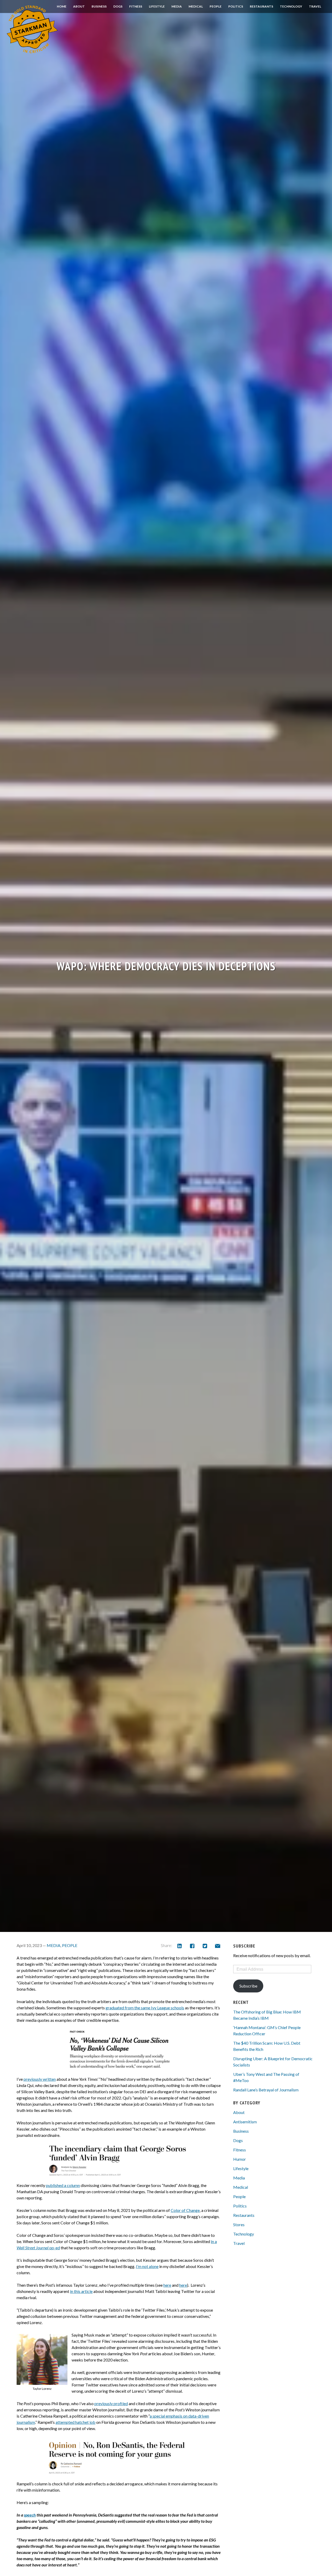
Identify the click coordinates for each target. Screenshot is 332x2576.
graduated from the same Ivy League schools (145, 2008)
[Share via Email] (217, 1946)
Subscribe (248, 1986)
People (216, 6)
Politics (236, 6)
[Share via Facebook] (192, 1946)
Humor (240, 2159)
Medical (196, 6)
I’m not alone (147, 2266)
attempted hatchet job (75, 2422)
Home (62, 6)
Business (99, 6)
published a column (63, 2185)
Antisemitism (245, 2122)
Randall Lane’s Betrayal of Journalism (266, 2090)
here (167, 2285)
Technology (291, 6)
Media (177, 6)
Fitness (136, 6)
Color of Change (185, 2210)
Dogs (118, 6)
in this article (81, 2291)
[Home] (32, 29)
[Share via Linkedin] (179, 1946)
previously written (40, 2079)
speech (30, 2515)
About (79, 6)
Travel (315, 6)
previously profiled (111, 2403)
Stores (239, 2224)
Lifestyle (157, 6)
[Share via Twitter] (205, 1946)
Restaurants (261, 6)
